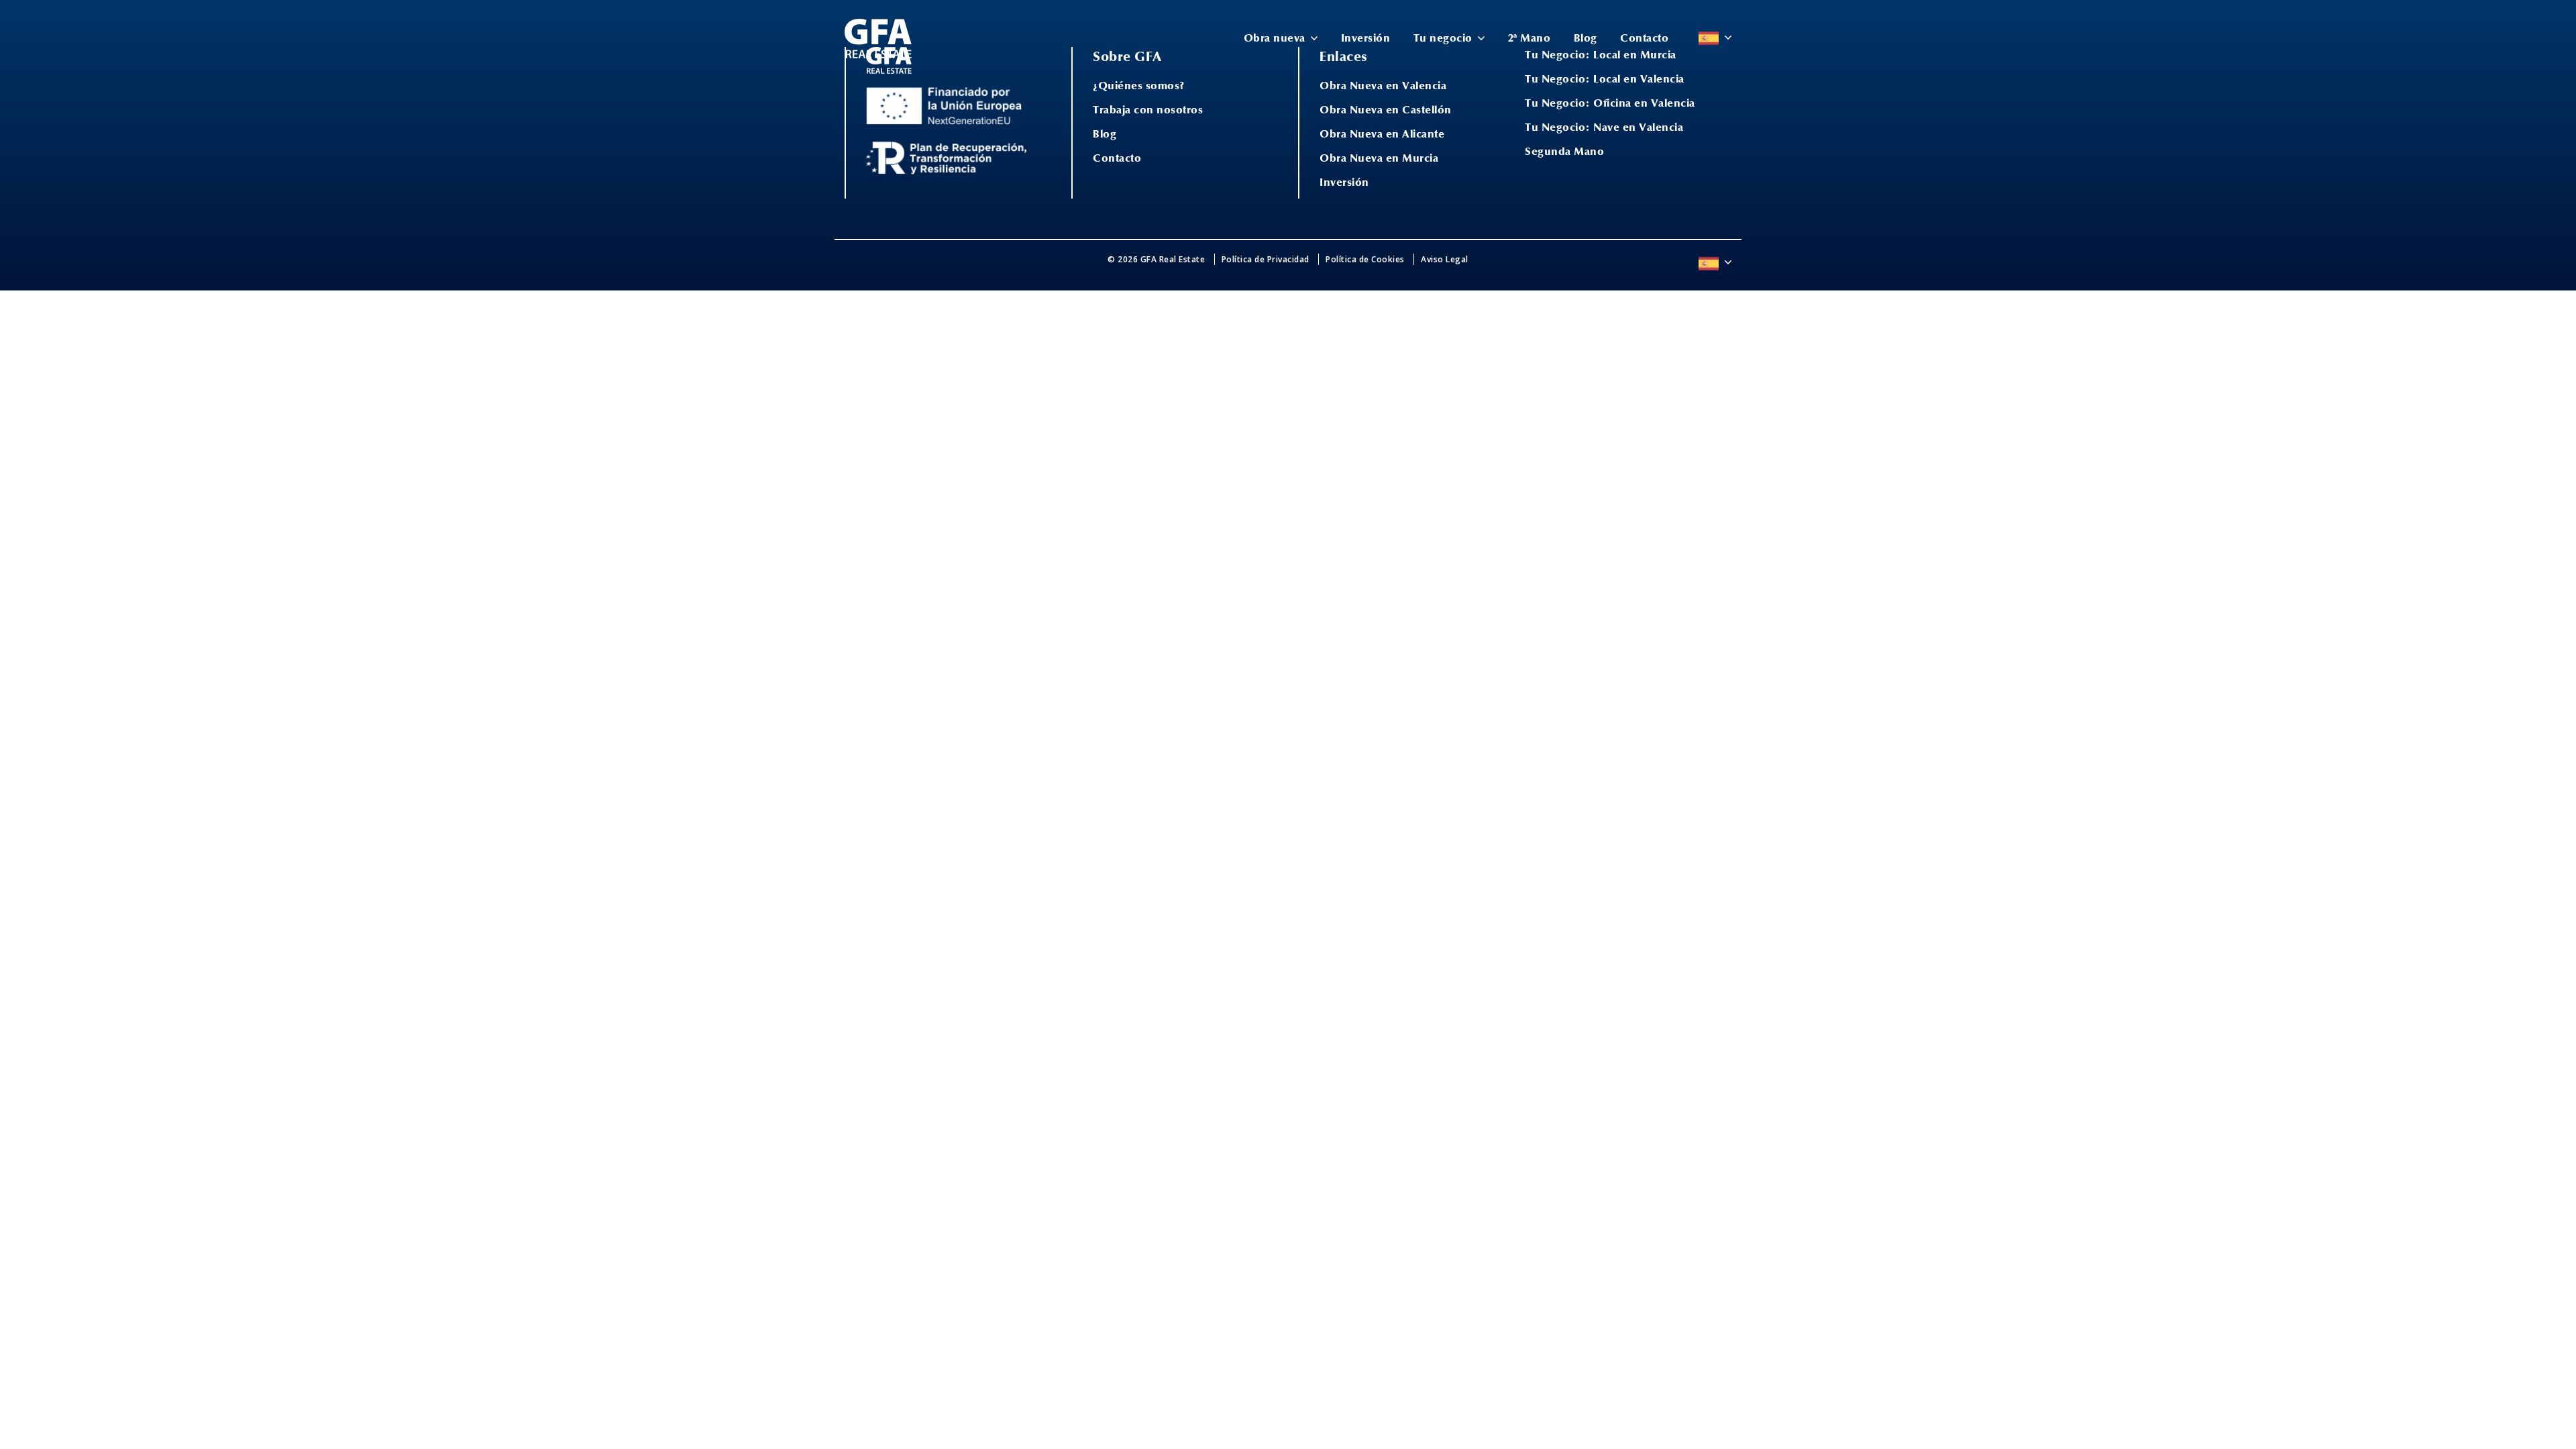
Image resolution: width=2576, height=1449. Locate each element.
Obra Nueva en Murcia (1379, 158)
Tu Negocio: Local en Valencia (1605, 79)
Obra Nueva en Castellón (1386, 110)
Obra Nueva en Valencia (1383, 86)
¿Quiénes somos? (1139, 86)
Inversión (1366, 38)
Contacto (1644, 38)
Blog (1586, 38)
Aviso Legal (1445, 259)
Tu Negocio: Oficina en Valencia (1610, 103)
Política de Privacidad (1266, 259)
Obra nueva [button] (1276, 38)
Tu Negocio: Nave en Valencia (1604, 127)
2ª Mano (1529, 38)
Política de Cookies (1365, 259)
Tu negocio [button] (1445, 38)
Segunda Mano (1564, 152)
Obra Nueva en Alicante (1382, 134)
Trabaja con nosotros (1148, 110)
